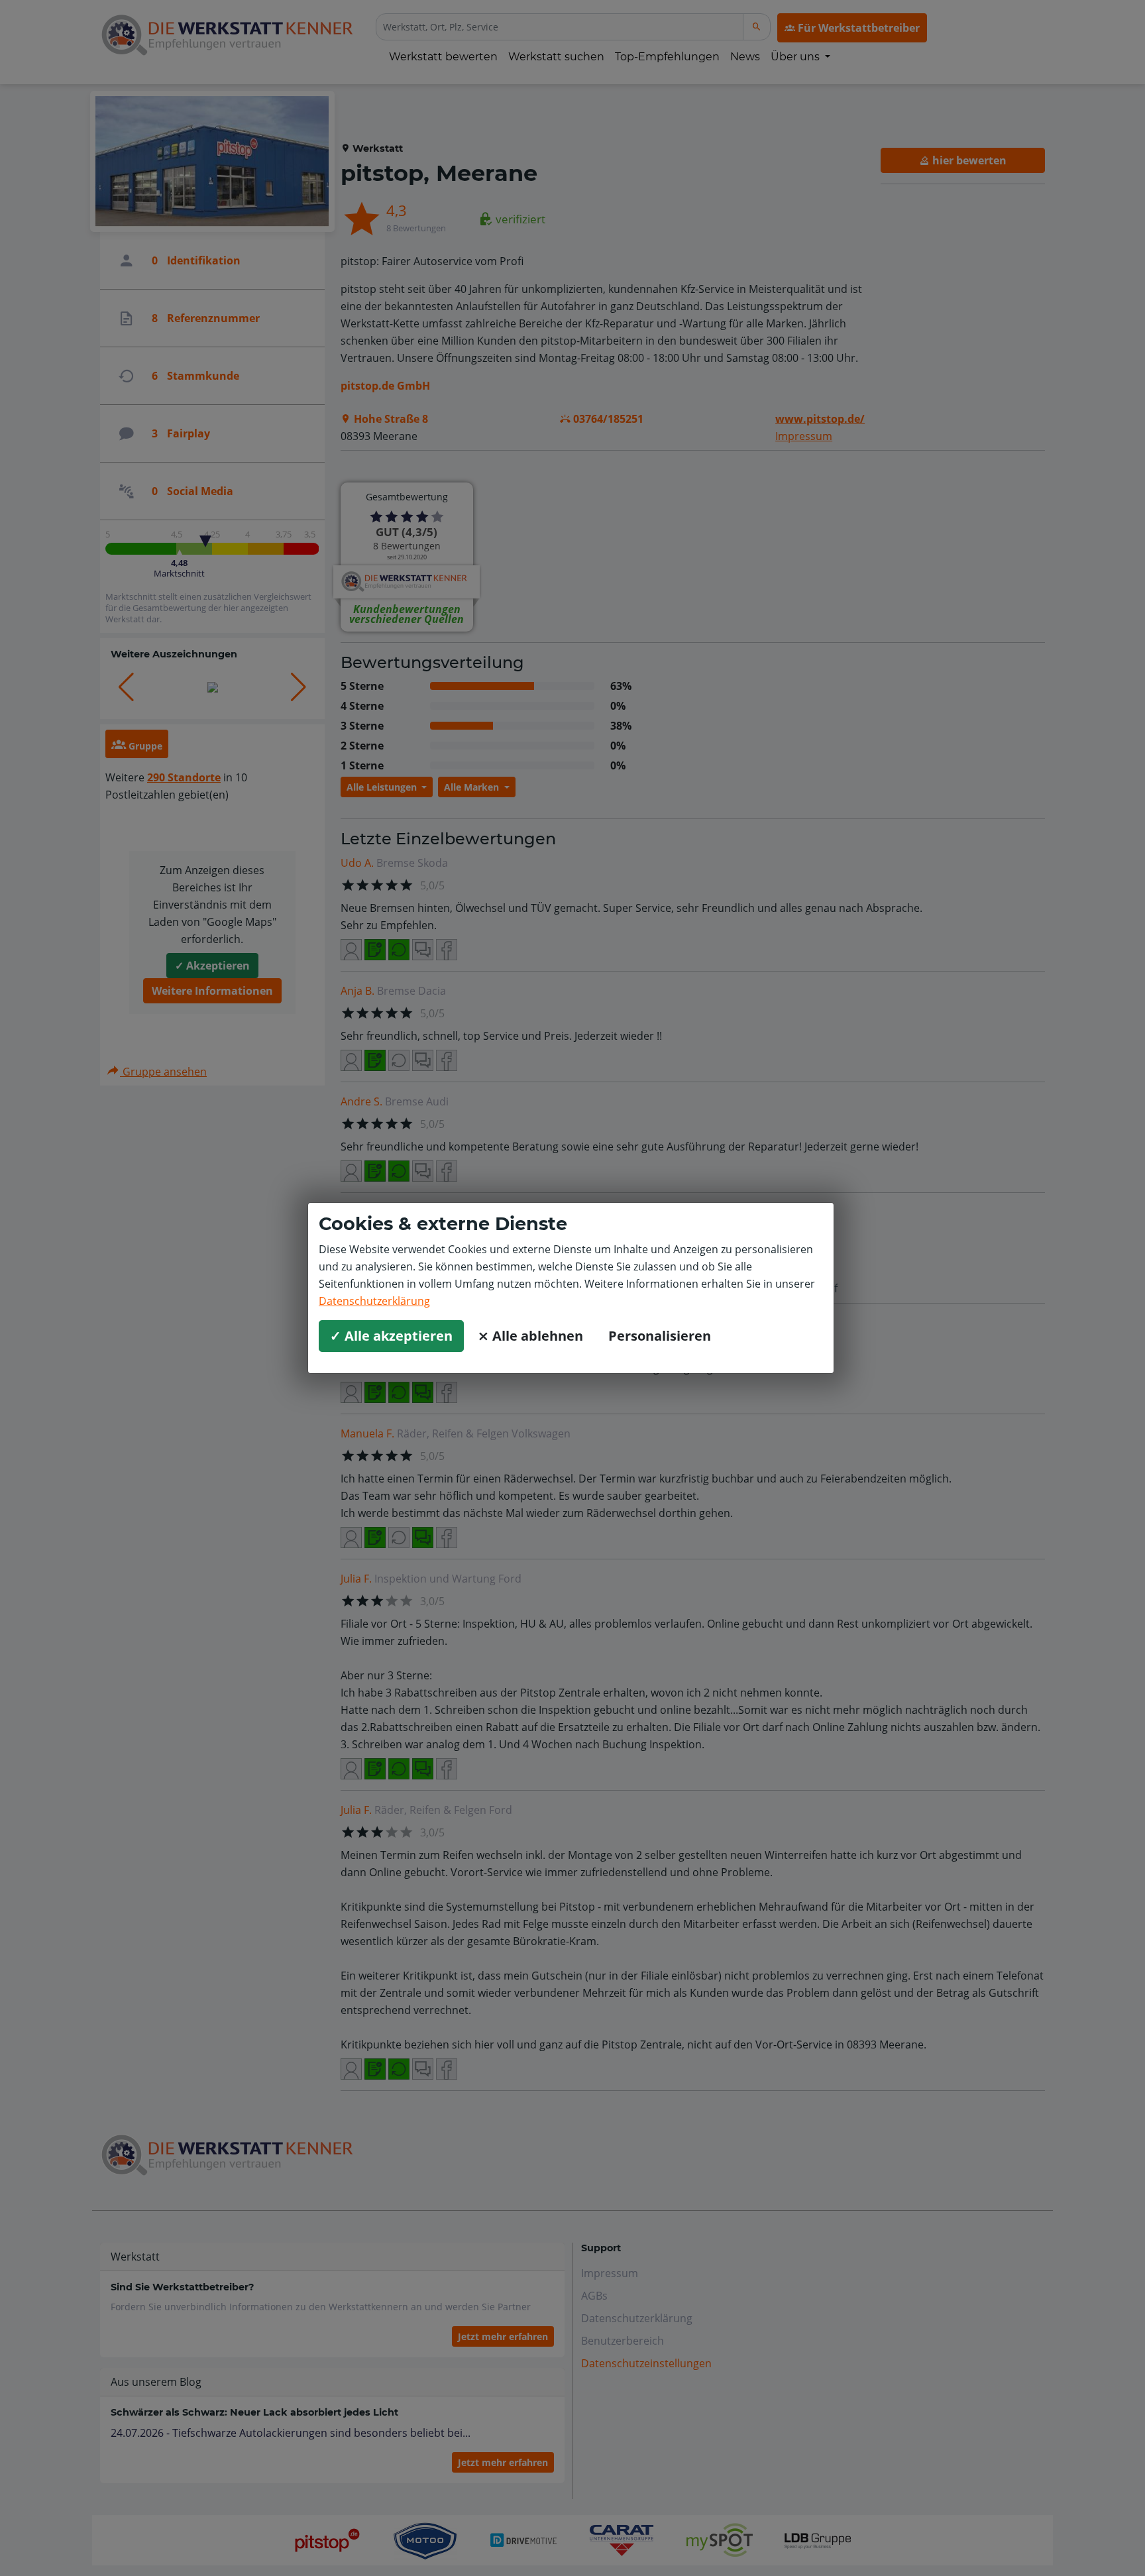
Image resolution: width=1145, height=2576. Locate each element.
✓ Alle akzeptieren (391, 1336)
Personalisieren (660, 1336)
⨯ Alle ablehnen (530, 1336)
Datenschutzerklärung (374, 1301)
